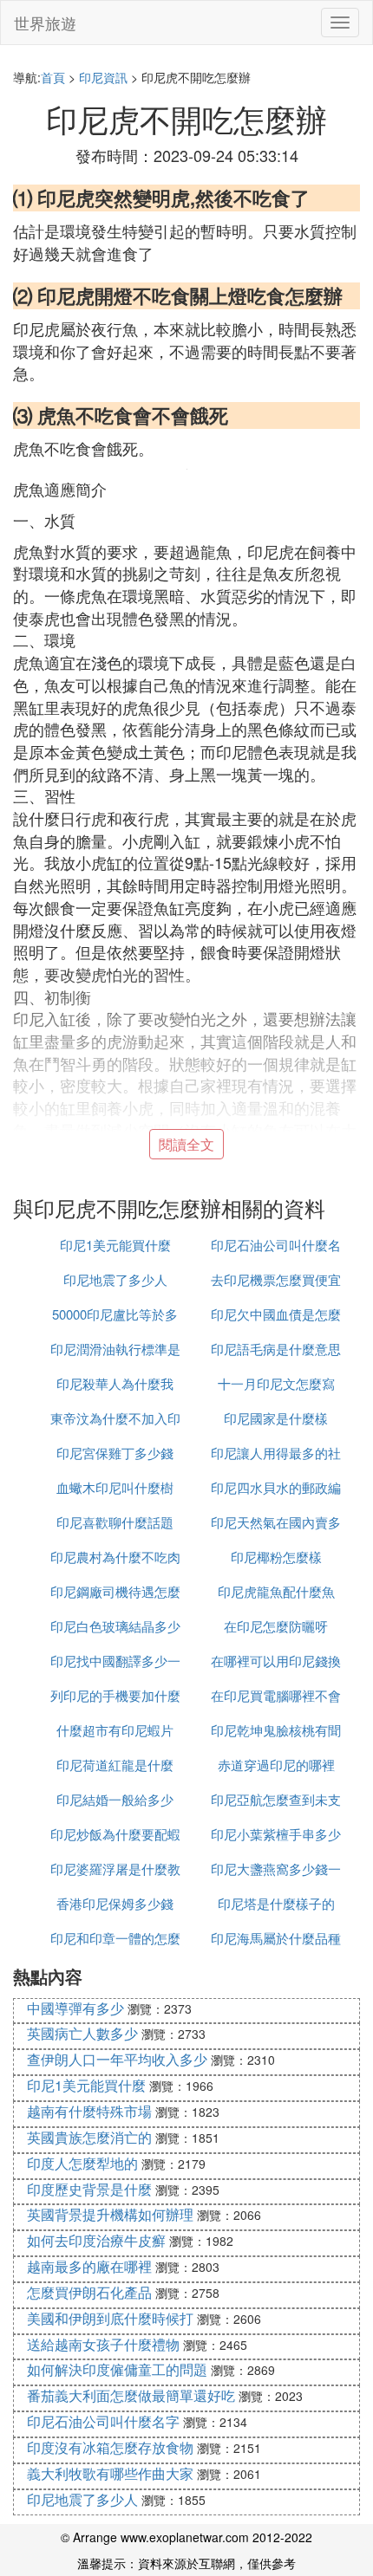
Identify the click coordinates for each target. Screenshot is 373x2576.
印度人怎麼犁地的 (82, 2163)
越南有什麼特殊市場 (89, 2111)
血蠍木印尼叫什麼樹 (115, 1487)
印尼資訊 (103, 77)
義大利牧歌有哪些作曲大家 (110, 2473)
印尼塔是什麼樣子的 (276, 1903)
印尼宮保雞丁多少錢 (115, 1453)
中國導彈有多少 (75, 2008)
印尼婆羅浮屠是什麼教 (115, 1869)
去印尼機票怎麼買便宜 (276, 1279)
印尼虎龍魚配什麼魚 (276, 1591)
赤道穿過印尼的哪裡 (276, 1765)
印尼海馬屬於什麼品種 (276, 1938)
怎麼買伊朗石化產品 (89, 2292)
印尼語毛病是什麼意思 (276, 1349)
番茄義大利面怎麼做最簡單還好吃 (131, 2395)
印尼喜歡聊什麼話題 (115, 1522)
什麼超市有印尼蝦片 (115, 1730)
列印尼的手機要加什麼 (115, 1695)
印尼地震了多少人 (115, 1279)
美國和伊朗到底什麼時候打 (110, 2318)
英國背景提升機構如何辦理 (110, 2214)
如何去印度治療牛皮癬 (96, 2240)
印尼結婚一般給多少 (115, 1799)
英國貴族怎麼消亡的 (89, 2137)
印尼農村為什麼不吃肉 (115, 1557)
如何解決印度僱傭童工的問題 (117, 2369)
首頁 (53, 77)
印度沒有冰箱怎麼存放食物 (110, 2447)
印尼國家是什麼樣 (276, 1418)
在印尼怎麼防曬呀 (276, 1626)
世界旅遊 (45, 23)
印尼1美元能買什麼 (115, 1245)
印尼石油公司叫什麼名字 (103, 2421)
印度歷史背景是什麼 (89, 2189)
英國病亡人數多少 (82, 2033)
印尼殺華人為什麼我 (115, 1383)
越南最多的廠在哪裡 (89, 2266)
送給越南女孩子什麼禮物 (103, 2344)
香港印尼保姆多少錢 (115, 1903)
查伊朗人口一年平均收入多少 (117, 2059)
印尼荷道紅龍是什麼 (115, 1765)
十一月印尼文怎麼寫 (276, 1383)
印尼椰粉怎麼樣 (276, 1557)
